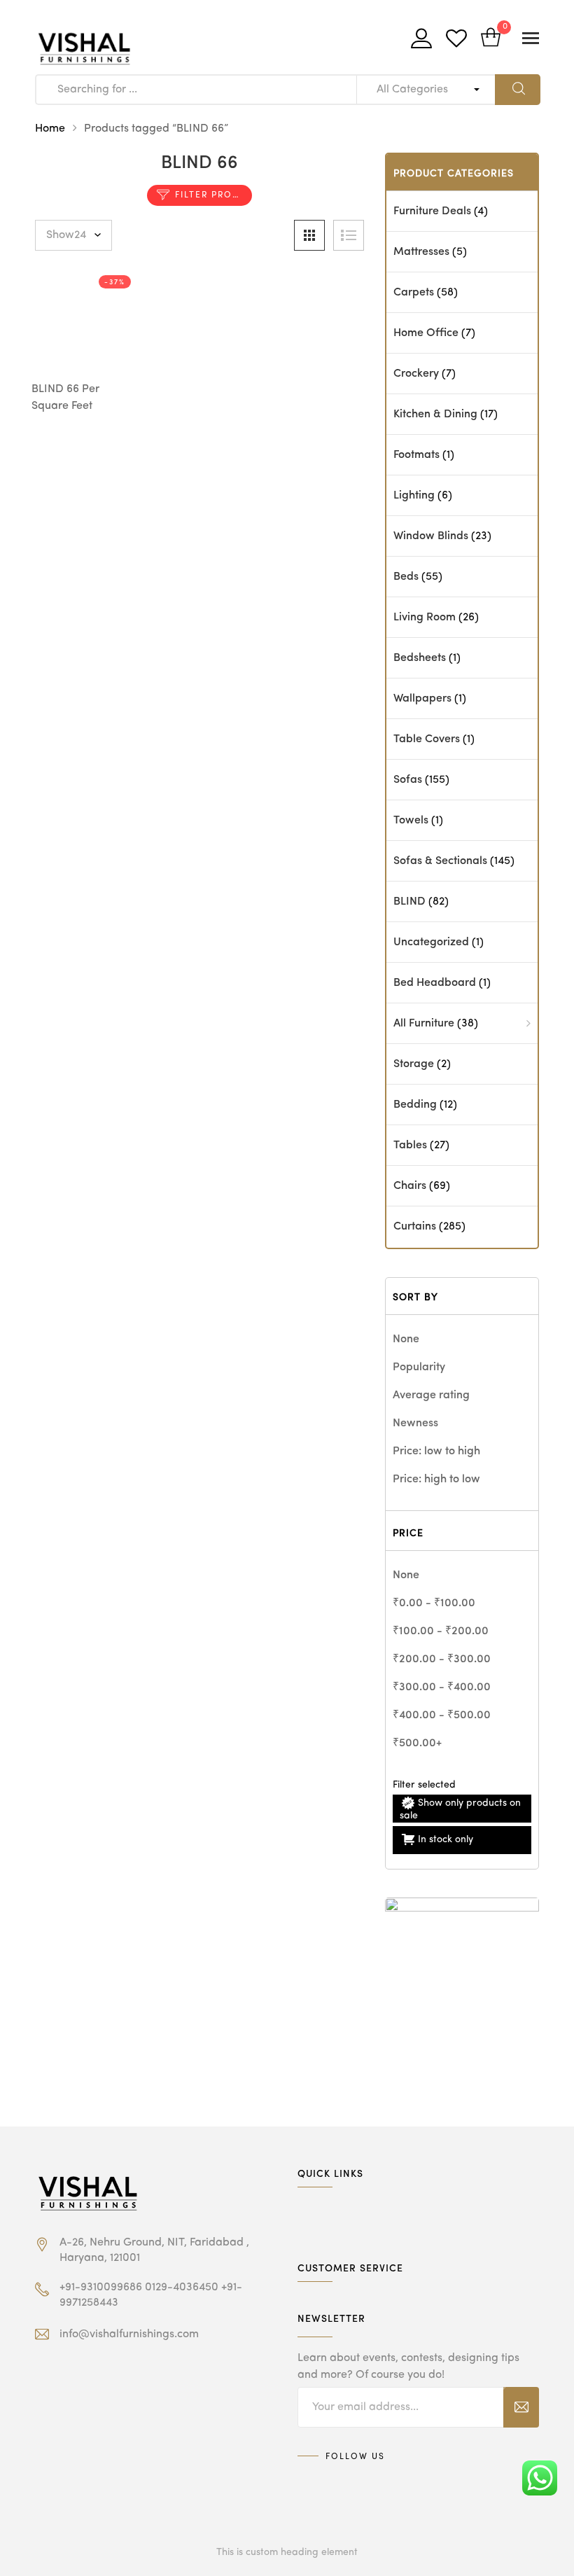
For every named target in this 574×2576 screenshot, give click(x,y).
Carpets (414, 293)
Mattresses (421, 252)
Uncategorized (431, 942)
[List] (349, 235)
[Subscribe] (521, 2407)
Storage (414, 1064)
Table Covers (427, 739)
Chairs (410, 1186)
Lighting (414, 496)
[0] (491, 39)
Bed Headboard (435, 983)
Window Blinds (431, 536)
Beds (406, 577)
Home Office (426, 333)
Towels (411, 821)
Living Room (425, 618)
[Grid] (309, 235)
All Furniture (424, 1024)
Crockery (416, 374)
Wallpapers (422, 699)
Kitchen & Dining (435, 415)
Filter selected (424, 1785)
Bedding (415, 1105)
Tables (410, 1146)
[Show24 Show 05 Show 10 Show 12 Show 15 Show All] (73, 235)
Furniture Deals (432, 211)
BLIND (409, 902)
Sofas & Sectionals (440, 861)
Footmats (416, 455)
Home (50, 129)
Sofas (408, 780)
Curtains (415, 1227)
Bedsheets (420, 658)
